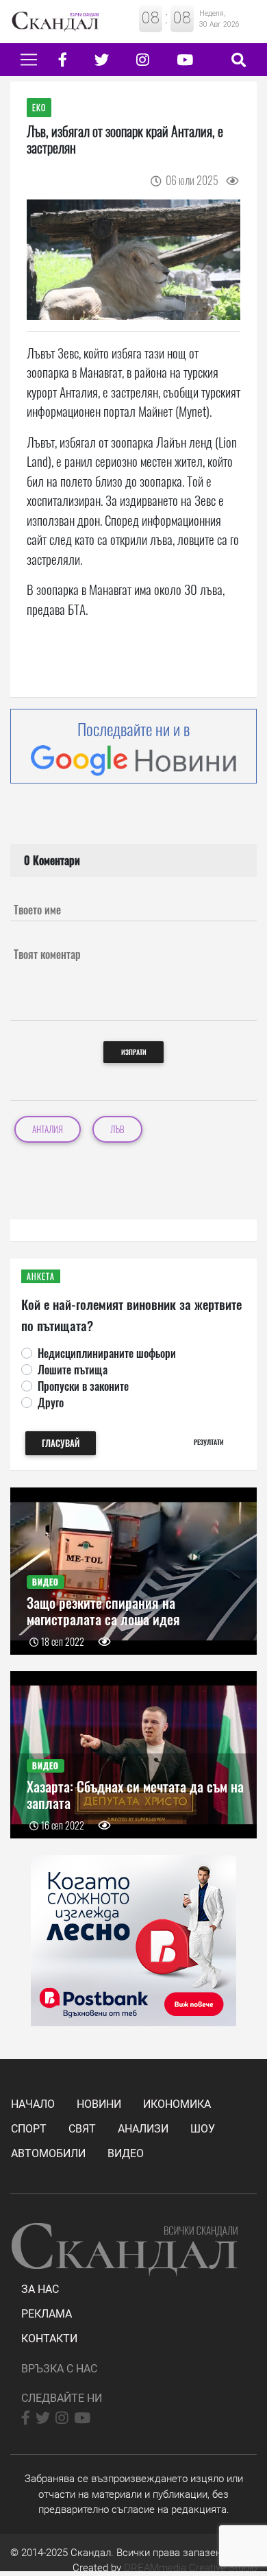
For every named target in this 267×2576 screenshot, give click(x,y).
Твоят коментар (47, 954)
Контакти (49, 2338)
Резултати (209, 1442)
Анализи (143, 2129)
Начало (33, 2104)
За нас (40, 2289)
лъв (117, 1129)
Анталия (48, 1129)
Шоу (203, 2129)
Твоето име (37, 910)
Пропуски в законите (83, 1386)
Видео (126, 2153)
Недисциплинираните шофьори (107, 1353)
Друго (51, 1402)
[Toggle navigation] (29, 60)
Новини (99, 2104)
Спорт (29, 2129)
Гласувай (61, 1443)
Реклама (47, 2314)
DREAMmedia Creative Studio (190, 2568)
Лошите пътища (73, 1370)
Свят (82, 2129)
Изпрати (134, 1052)
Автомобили (48, 2153)
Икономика (177, 2104)
